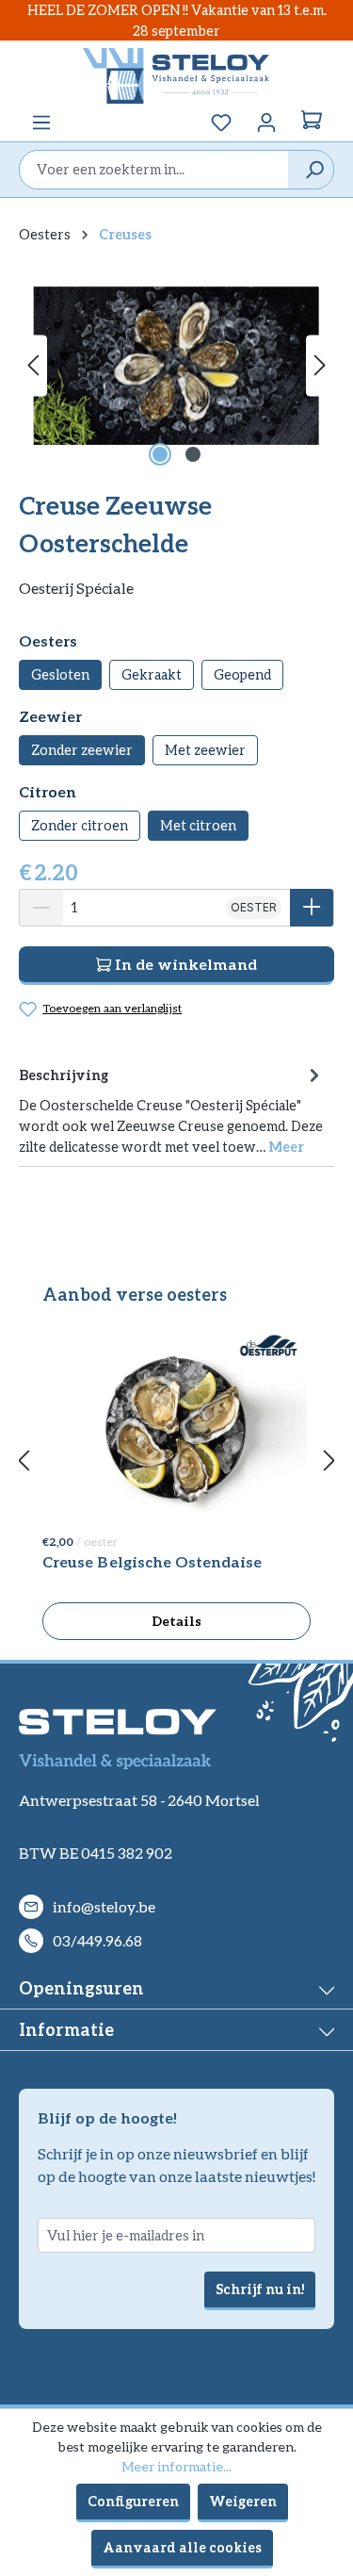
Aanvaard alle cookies (182, 2547)
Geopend (242, 674)
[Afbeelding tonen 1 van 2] (160, 454)
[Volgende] (320, 365)
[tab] (172, 1109)
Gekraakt (152, 674)
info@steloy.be (104, 1906)
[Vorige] (33, 365)
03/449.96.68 (97, 1940)
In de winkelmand (184, 964)
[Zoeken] (310, 170)
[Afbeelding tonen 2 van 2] (193, 454)
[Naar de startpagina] (176, 75)
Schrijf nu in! (260, 2289)
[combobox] (154, 170)
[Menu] (41, 123)
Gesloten (60, 674)
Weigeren (243, 2501)
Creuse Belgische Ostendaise (152, 1561)
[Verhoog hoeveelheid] (312, 908)
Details (176, 1621)
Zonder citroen (80, 825)
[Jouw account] (266, 123)
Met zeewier (205, 750)
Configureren (133, 2501)
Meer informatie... (176, 2466)
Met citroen (198, 825)
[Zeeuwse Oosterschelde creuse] (176, 366)
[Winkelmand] (312, 123)
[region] (176, 365)
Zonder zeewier (82, 750)
